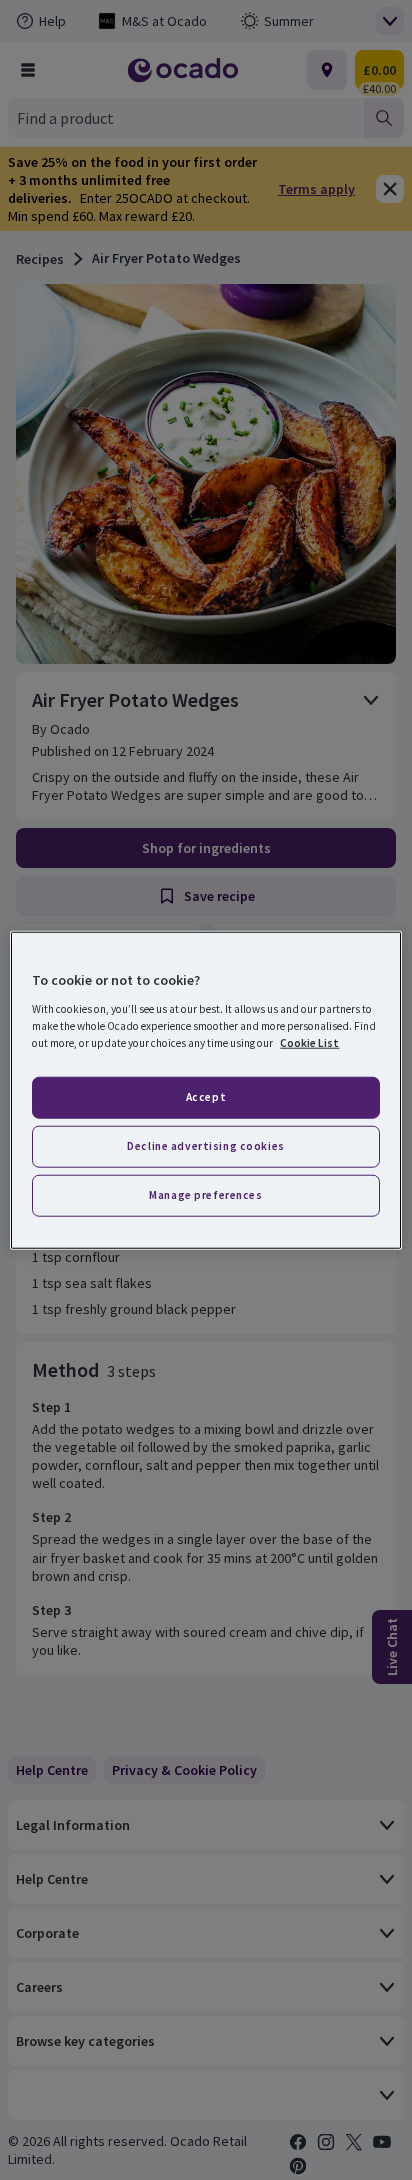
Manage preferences (205, 1194)
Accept (206, 1097)
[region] (205, 1090)
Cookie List (309, 1042)
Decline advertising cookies (205, 1145)
